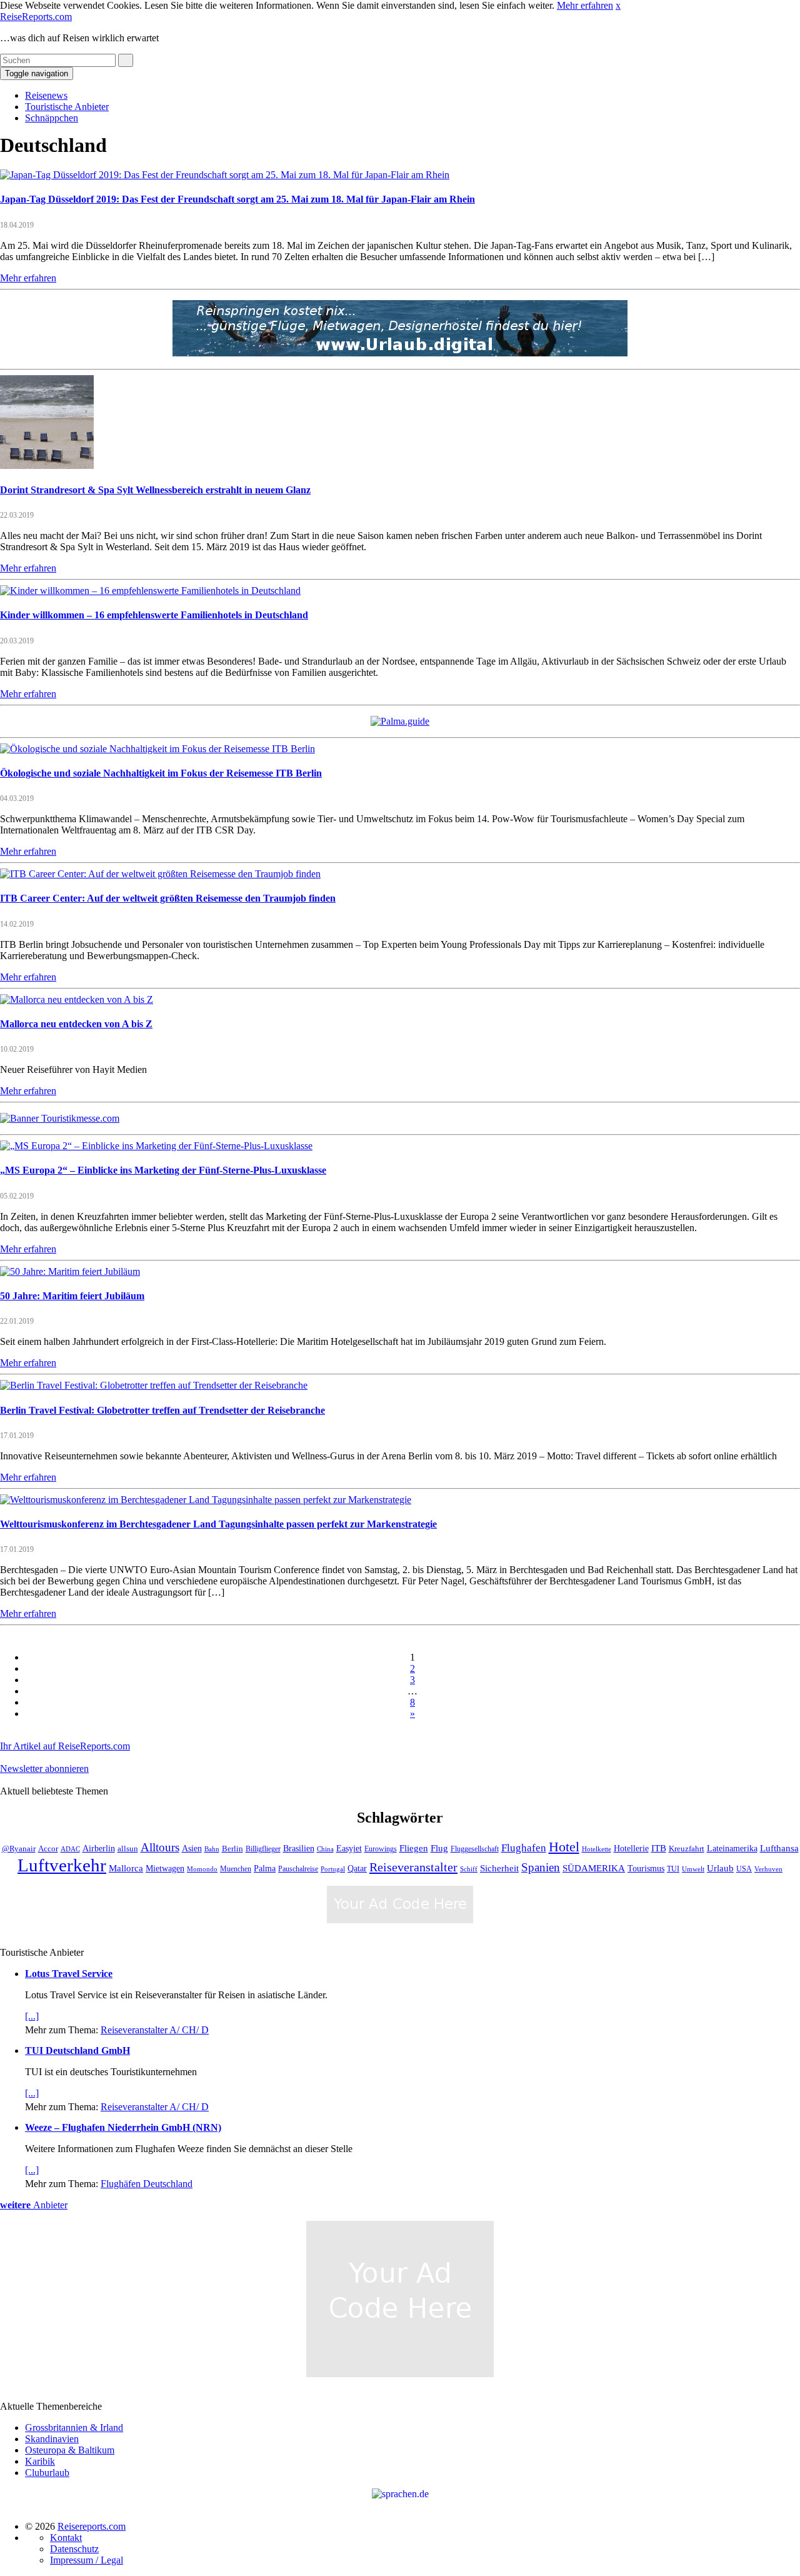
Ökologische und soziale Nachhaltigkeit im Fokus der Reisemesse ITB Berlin (161, 773)
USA (744, 1869)
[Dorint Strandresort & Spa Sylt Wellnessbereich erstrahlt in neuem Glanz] (47, 465)
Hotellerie (631, 1849)
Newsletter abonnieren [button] (44, 1768)
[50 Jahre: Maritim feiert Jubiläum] (70, 1271)
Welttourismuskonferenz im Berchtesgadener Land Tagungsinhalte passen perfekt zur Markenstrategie (218, 1524)
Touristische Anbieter (67, 107)
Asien (192, 1848)
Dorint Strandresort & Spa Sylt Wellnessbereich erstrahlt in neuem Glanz (155, 490)
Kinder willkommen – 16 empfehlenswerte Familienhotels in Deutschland (154, 615)
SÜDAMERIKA (594, 1868)
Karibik (40, 2461)
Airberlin (99, 1849)
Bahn (212, 1849)
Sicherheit (499, 1868)
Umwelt (693, 1869)
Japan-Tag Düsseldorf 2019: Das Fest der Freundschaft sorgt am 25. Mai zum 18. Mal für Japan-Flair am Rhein (237, 199)
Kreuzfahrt (687, 1849)
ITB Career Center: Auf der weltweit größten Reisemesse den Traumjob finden (168, 898)
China (325, 1849)
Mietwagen (165, 1868)
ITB (659, 1848)
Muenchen (236, 1869)
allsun (128, 1849)
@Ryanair (19, 1849)
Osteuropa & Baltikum (70, 2450)
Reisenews (46, 95)
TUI (673, 1869)
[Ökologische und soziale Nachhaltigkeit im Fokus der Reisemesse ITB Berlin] (157, 749)
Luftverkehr (62, 1865)
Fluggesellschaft (475, 1849)
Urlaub (720, 1868)
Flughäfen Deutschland (147, 2184)
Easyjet (349, 1849)
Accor (48, 1849)
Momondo (202, 1869)
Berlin (232, 1849)
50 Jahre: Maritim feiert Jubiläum (72, 1296)
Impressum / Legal (87, 2560)
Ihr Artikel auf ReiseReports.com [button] (65, 1746)
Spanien (541, 1867)
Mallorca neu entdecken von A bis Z (76, 1024)
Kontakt (66, 2538)
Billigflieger (263, 1849)
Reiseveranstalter (413, 1867)
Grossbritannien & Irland (74, 2428)
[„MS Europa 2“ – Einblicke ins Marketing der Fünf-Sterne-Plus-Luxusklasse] (156, 1146)
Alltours (160, 1847)
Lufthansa (779, 1848)
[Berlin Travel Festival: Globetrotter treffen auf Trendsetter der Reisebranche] (154, 1385)
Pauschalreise (298, 1869)
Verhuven (768, 1869)
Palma (265, 1868)
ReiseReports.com (36, 17)
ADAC (70, 1849)
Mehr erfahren (585, 5)
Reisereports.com (92, 2526)
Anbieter (34, 2205)
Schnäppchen (52, 118)
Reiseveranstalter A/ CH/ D (155, 2030)
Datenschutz (74, 2549)
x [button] (618, 5)
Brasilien (299, 1848)
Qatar (357, 1869)
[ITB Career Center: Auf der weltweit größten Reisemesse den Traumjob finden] (160, 874)
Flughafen (524, 1848)
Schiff (469, 1869)
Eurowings (381, 1849)
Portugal (333, 1869)
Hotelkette (597, 1849)
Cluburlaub (47, 2473)
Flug (439, 1848)
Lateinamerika (732, 1848)
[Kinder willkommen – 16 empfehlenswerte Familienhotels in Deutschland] (150, 591)
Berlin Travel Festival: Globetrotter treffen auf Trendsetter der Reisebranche (162, 1410)
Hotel (564, 1847)
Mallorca (126, 1868)
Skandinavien (52, 2439)
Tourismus (646, 1869)
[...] (32, 2016)
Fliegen (414, 1848)
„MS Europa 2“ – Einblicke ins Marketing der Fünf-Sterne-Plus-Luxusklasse (163, 1170)
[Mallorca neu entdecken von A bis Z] (77, 999)
